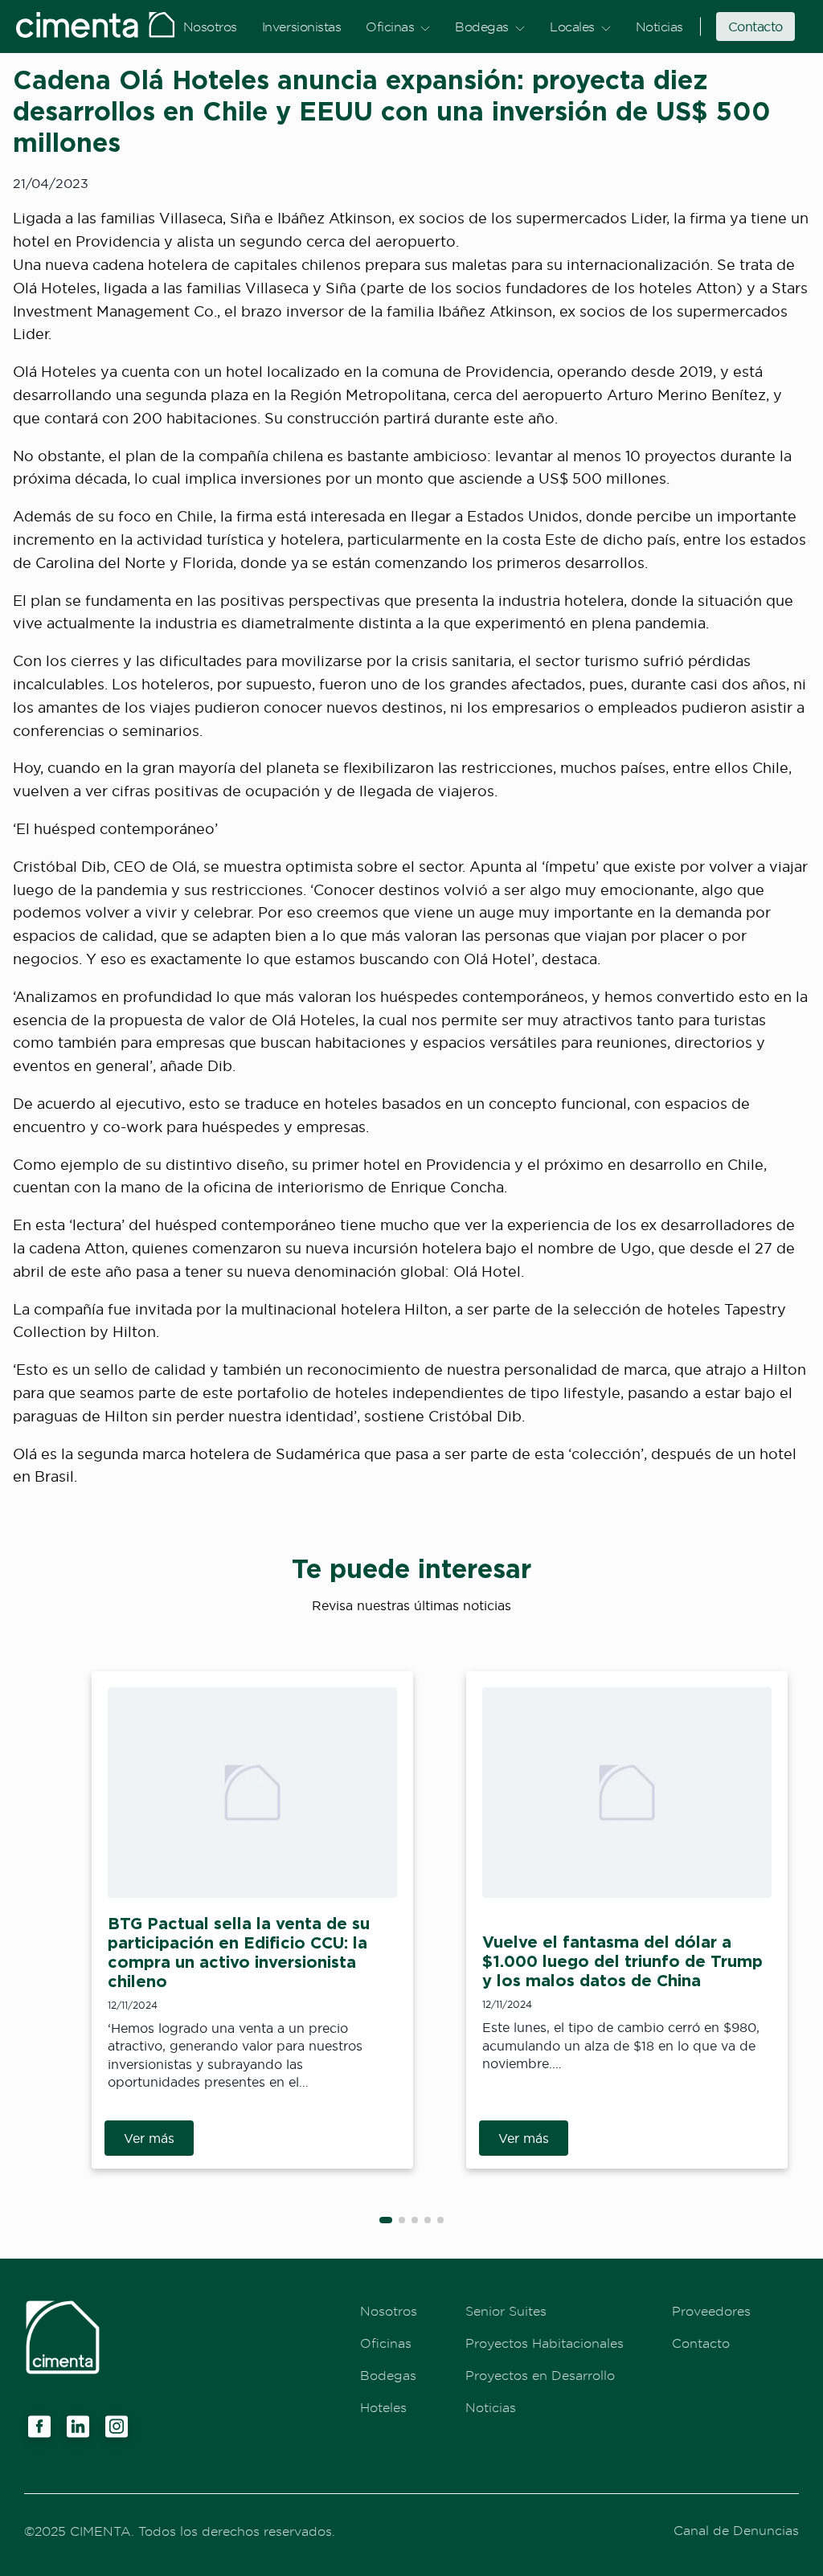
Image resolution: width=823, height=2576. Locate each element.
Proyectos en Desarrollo (540, 2375)
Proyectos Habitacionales (545, 2343)
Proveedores (711, 2311)
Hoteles (383, 2407)
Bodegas (482, 27)
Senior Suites (506, 2311)
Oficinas (390, 27)
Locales (572, 27)
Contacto (755, 27)
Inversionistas (301, 27)
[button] (386, 2220)
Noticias (659, 27)
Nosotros (210, 27)
